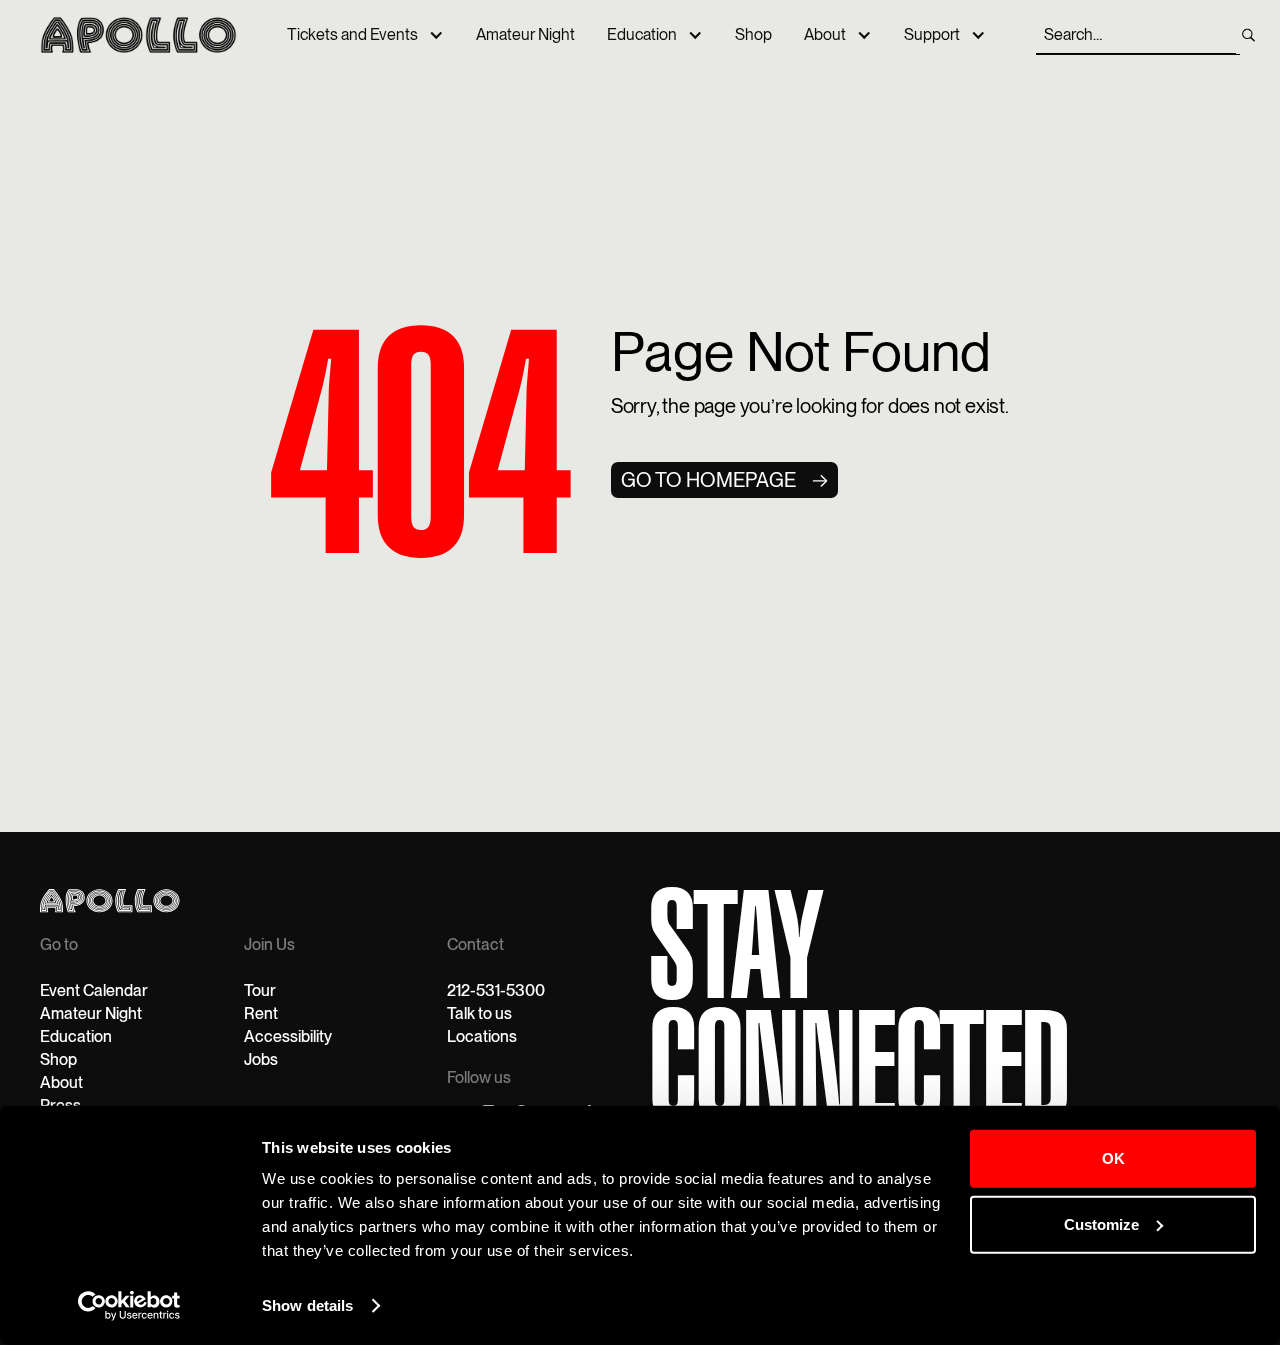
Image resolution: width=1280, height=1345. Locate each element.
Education (642, 34)
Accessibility (288, 1036)
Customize (1101, 1223)
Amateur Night (525, 34)
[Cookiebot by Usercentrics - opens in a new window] (129, 1306)
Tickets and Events (352, 34)
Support (932, 34)
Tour (260, 990)
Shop (753, 34)
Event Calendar (94, 990)
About (825, 34)
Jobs (261, 1059)
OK (1113, 1158)
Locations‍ (482, 1036)
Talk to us (479, 1013)
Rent (261, 1013)
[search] (1248, 35)
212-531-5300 (496, 990)
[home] (138, 35)
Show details (307, 1305)
